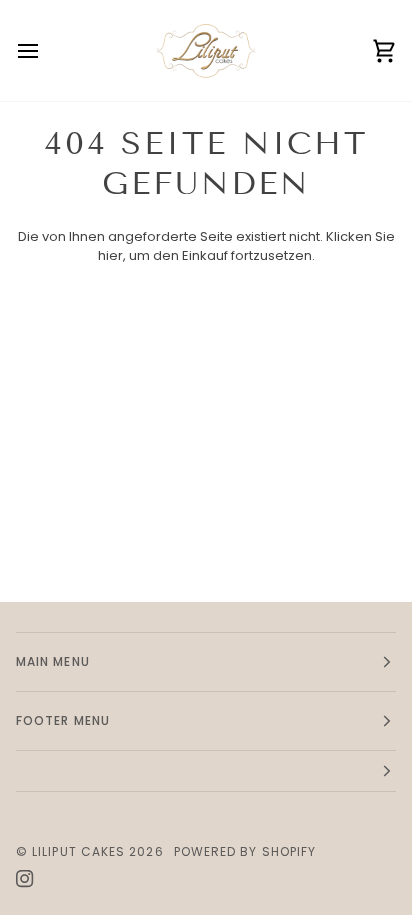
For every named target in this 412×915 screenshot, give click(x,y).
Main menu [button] (53, 661)
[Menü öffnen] (46, 50)
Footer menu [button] (63, 720)
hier (110, 255)
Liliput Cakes (78, 851)
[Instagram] (25, 879)
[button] (206, 771)
